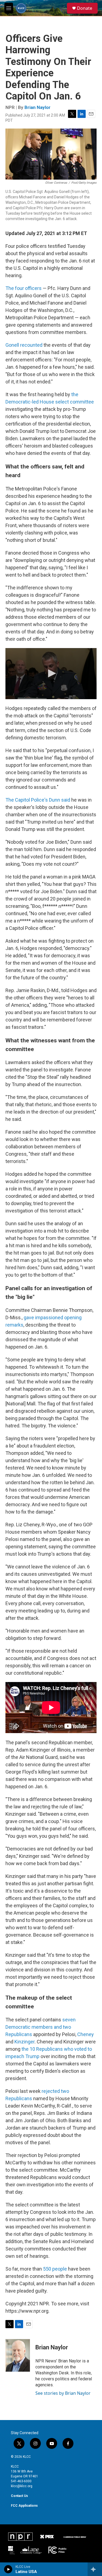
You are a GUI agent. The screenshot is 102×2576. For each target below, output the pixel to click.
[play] (8, 2569)
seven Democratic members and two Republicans (41, 2027)
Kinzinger (24, 2042)
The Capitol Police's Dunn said (38, 800)
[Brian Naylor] (18, 2355)
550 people (55, 2269)
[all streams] (95, 2569)
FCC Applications (24, 2506)
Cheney (86, 2034)
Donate (85, 8)
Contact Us (19, 2496)
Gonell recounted (24, 345)
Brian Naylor (38, 107)
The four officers (24, 288)
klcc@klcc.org (22, 2486)
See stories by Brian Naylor (63, 2393)
